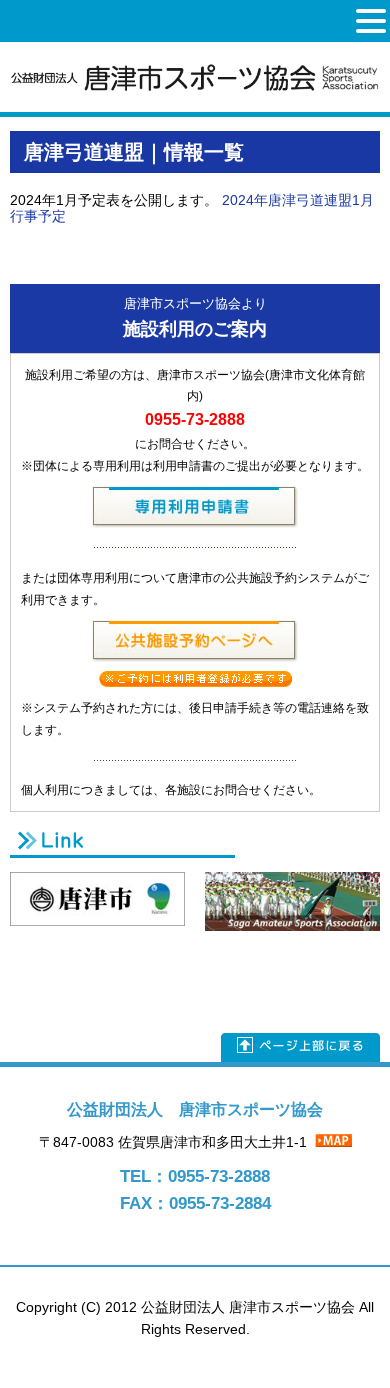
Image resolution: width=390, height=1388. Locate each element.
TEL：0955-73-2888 (195, 1176)
